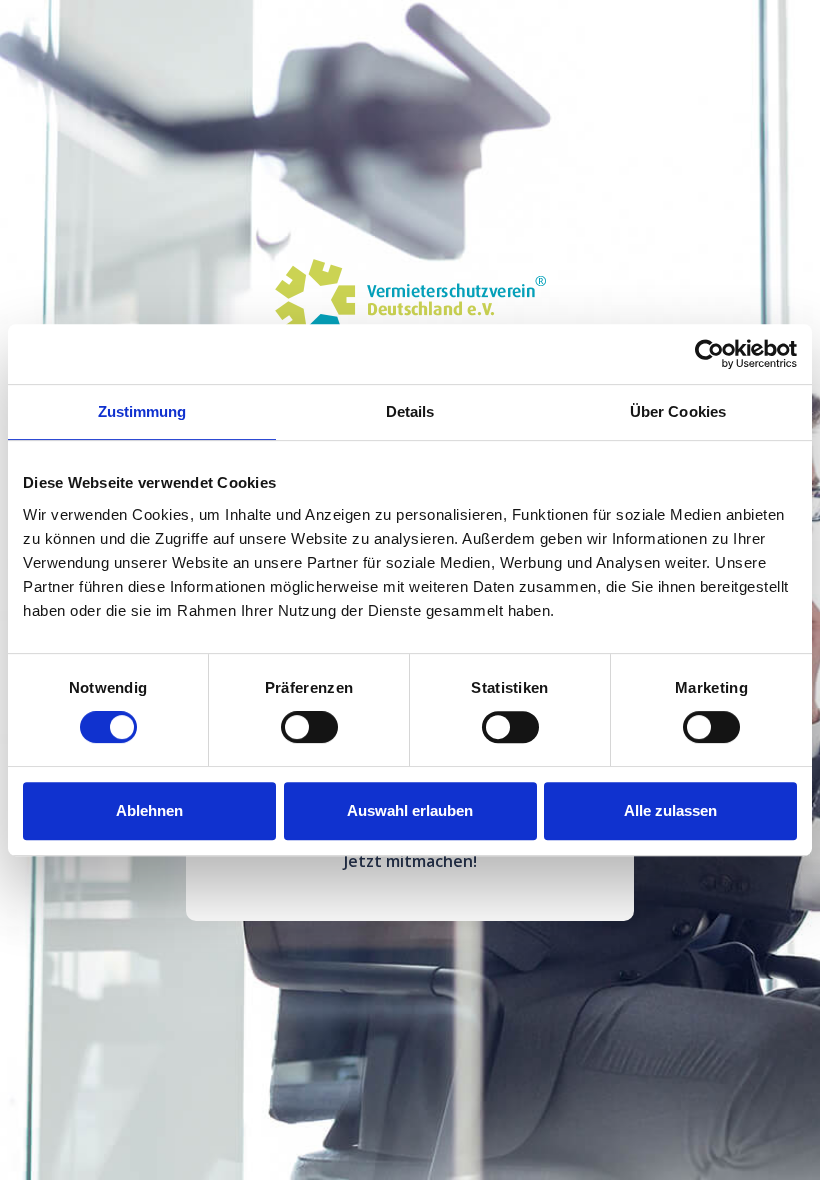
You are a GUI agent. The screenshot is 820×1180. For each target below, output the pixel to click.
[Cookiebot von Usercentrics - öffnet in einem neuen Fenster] (709, 354)
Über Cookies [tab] (678, 411)
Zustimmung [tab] (142, 411)
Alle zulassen (670, 810)
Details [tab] (410, 411)
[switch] (309, 727)
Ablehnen (149, 810)
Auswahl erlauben (410, 810)
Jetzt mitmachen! (410, 861)
